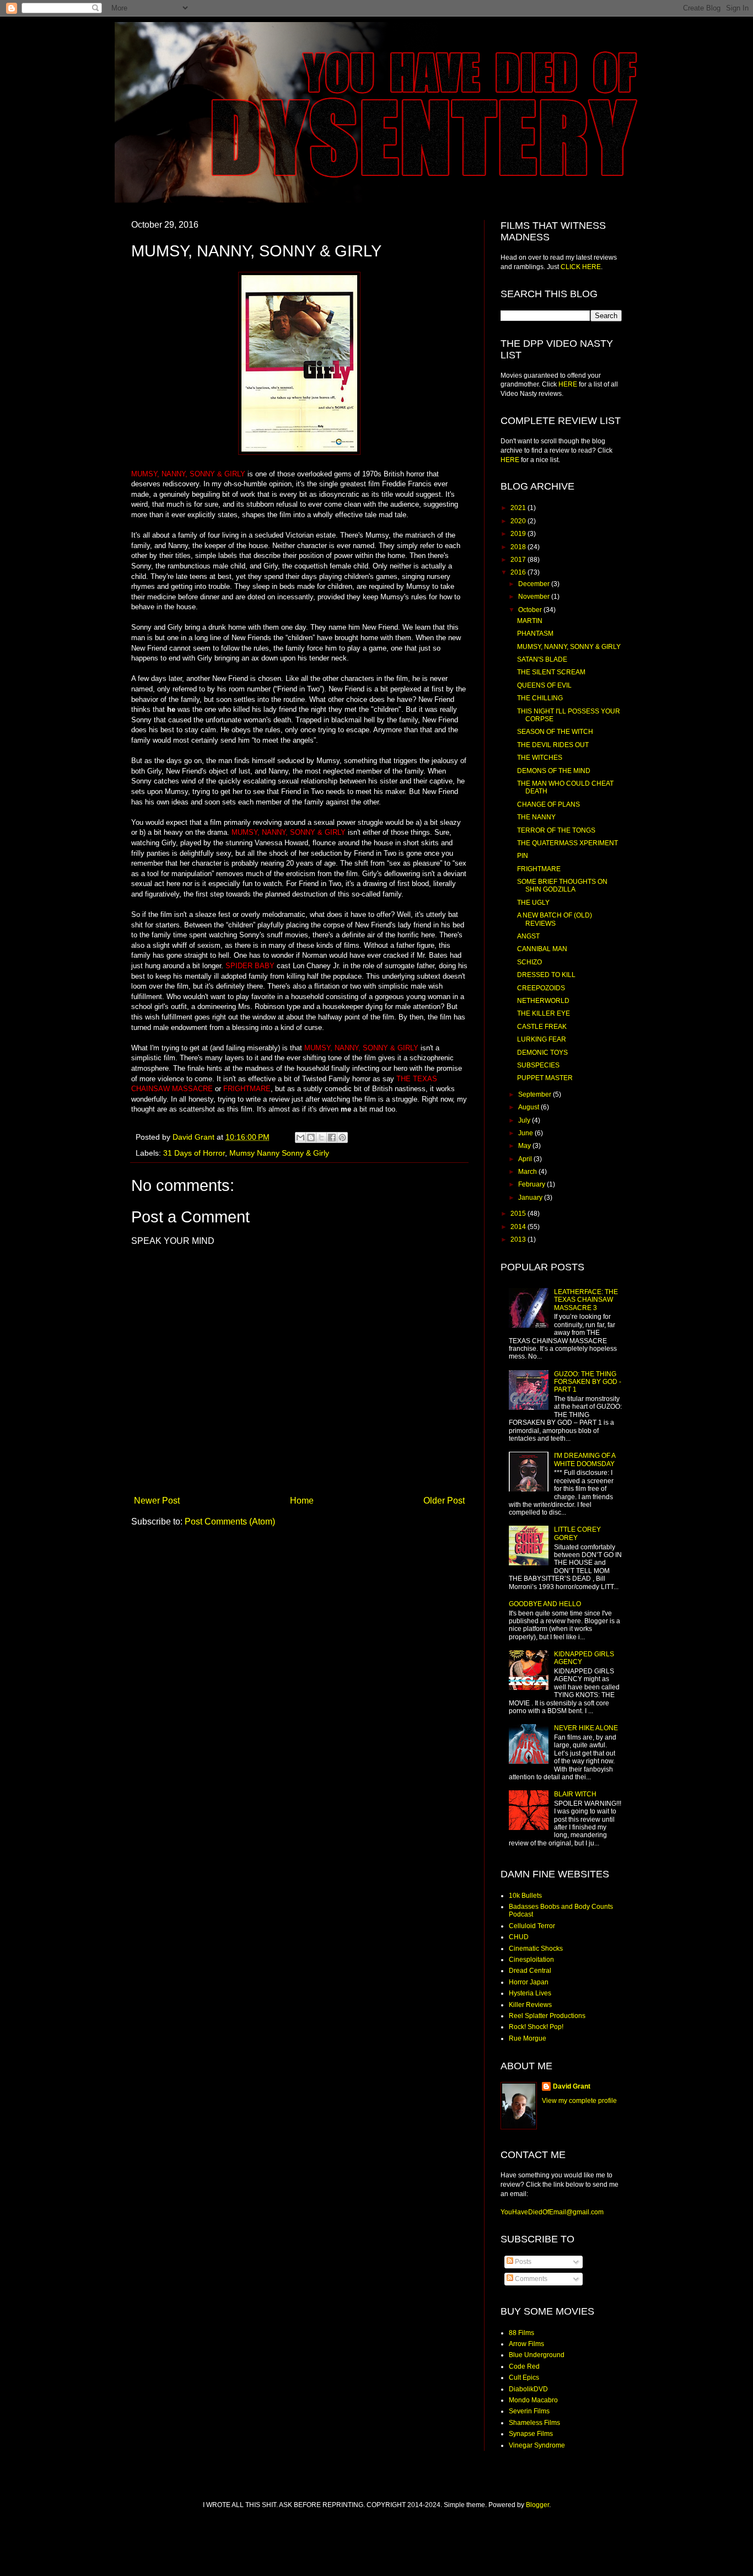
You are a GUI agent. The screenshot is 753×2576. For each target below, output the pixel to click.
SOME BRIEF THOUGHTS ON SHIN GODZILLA (562, 885)
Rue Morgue (528, 2038)
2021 (519, 508)
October (531, 610)
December (535, 584)
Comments (530, 2279)
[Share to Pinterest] (342, 1137)
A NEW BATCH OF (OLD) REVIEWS (555, 919)
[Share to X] (321, 1137)
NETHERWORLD (543, 1001)
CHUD (519, 1937)
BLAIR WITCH (575, 1794)
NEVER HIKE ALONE (586, 1728)
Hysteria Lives (530, 1993)
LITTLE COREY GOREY (577, 1533)
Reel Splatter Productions (547, 2016)
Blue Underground (537, 2355)
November (535, 597)
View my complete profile (579, 2101)
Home (302, 1501)
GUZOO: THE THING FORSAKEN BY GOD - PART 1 (588, 1382)
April (526, 1159)
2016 (519, 572)
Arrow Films (526, 2344)
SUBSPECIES (538, 1065)
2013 (519, 1239)
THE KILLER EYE (544, 1013)
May (525, 1146)
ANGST (528, 936)
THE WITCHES (540, 758)
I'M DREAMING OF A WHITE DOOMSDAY (585, 1459)
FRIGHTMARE (539, 869)
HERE (568, 384)
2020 (519, 521)
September (536, 1094)
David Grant (572, 2086)
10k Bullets (525, 1896)
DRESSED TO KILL (546, 975)
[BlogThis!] (311, 1137)
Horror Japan (529, 1982)
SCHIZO (529, 962)
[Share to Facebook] (332, 1137)
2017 (519, 560)
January (531, 1198)
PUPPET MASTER (545, 1078)
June (526, 1133)
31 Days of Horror (194, 1153)
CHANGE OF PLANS (548, 804)
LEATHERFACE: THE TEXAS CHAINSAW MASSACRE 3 (586, 1300)
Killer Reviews (530, 2005)
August (529, 1107)
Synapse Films (531, 2434)
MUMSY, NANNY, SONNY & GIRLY (569, 647)
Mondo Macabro (533, 2400)
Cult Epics (524, 2378)
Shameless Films (534, 2423)
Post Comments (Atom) (230, 1522)
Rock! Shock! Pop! (536, 2027)
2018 (519, 547)
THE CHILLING (540, 698)
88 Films (521, 2333)
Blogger (537, 2505)
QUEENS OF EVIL (544, 685)
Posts (522, 2262)
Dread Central (530, 1971)
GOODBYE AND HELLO (545, 1604)
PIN (523, 856)
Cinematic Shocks (536, 1949)
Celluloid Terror (532, 1926)
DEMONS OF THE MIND (554, 771)
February (533, 1184)
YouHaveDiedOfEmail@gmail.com (552, 2212)
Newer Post (157, 1501)
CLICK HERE (581, 267)
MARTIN (530, 621)
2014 (519, 1227)
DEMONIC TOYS (542, 1053)
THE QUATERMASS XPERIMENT (568, 843)
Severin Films (529, 2411)
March (528, 1172)
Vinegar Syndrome (537, 2445)
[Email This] (300, 1137)
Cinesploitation (531, 1960)
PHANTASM (535, 634)
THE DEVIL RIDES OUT (553, 745)
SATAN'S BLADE (542, 659)
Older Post (444, 1501)
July (525, 1120)
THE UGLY (533, 903)
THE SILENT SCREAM (551, 672)
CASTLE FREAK (542, 1027)
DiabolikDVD (528, 2389)
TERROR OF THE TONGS (556, 830)
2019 (519, 534)
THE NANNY (536, 817)
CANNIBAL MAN (542, 949)
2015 (519, 1214)
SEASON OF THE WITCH (555, 732)
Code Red (524, 2366)
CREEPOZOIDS (541, 988)
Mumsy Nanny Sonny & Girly (279, 1153)
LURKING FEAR (542, 1039)
